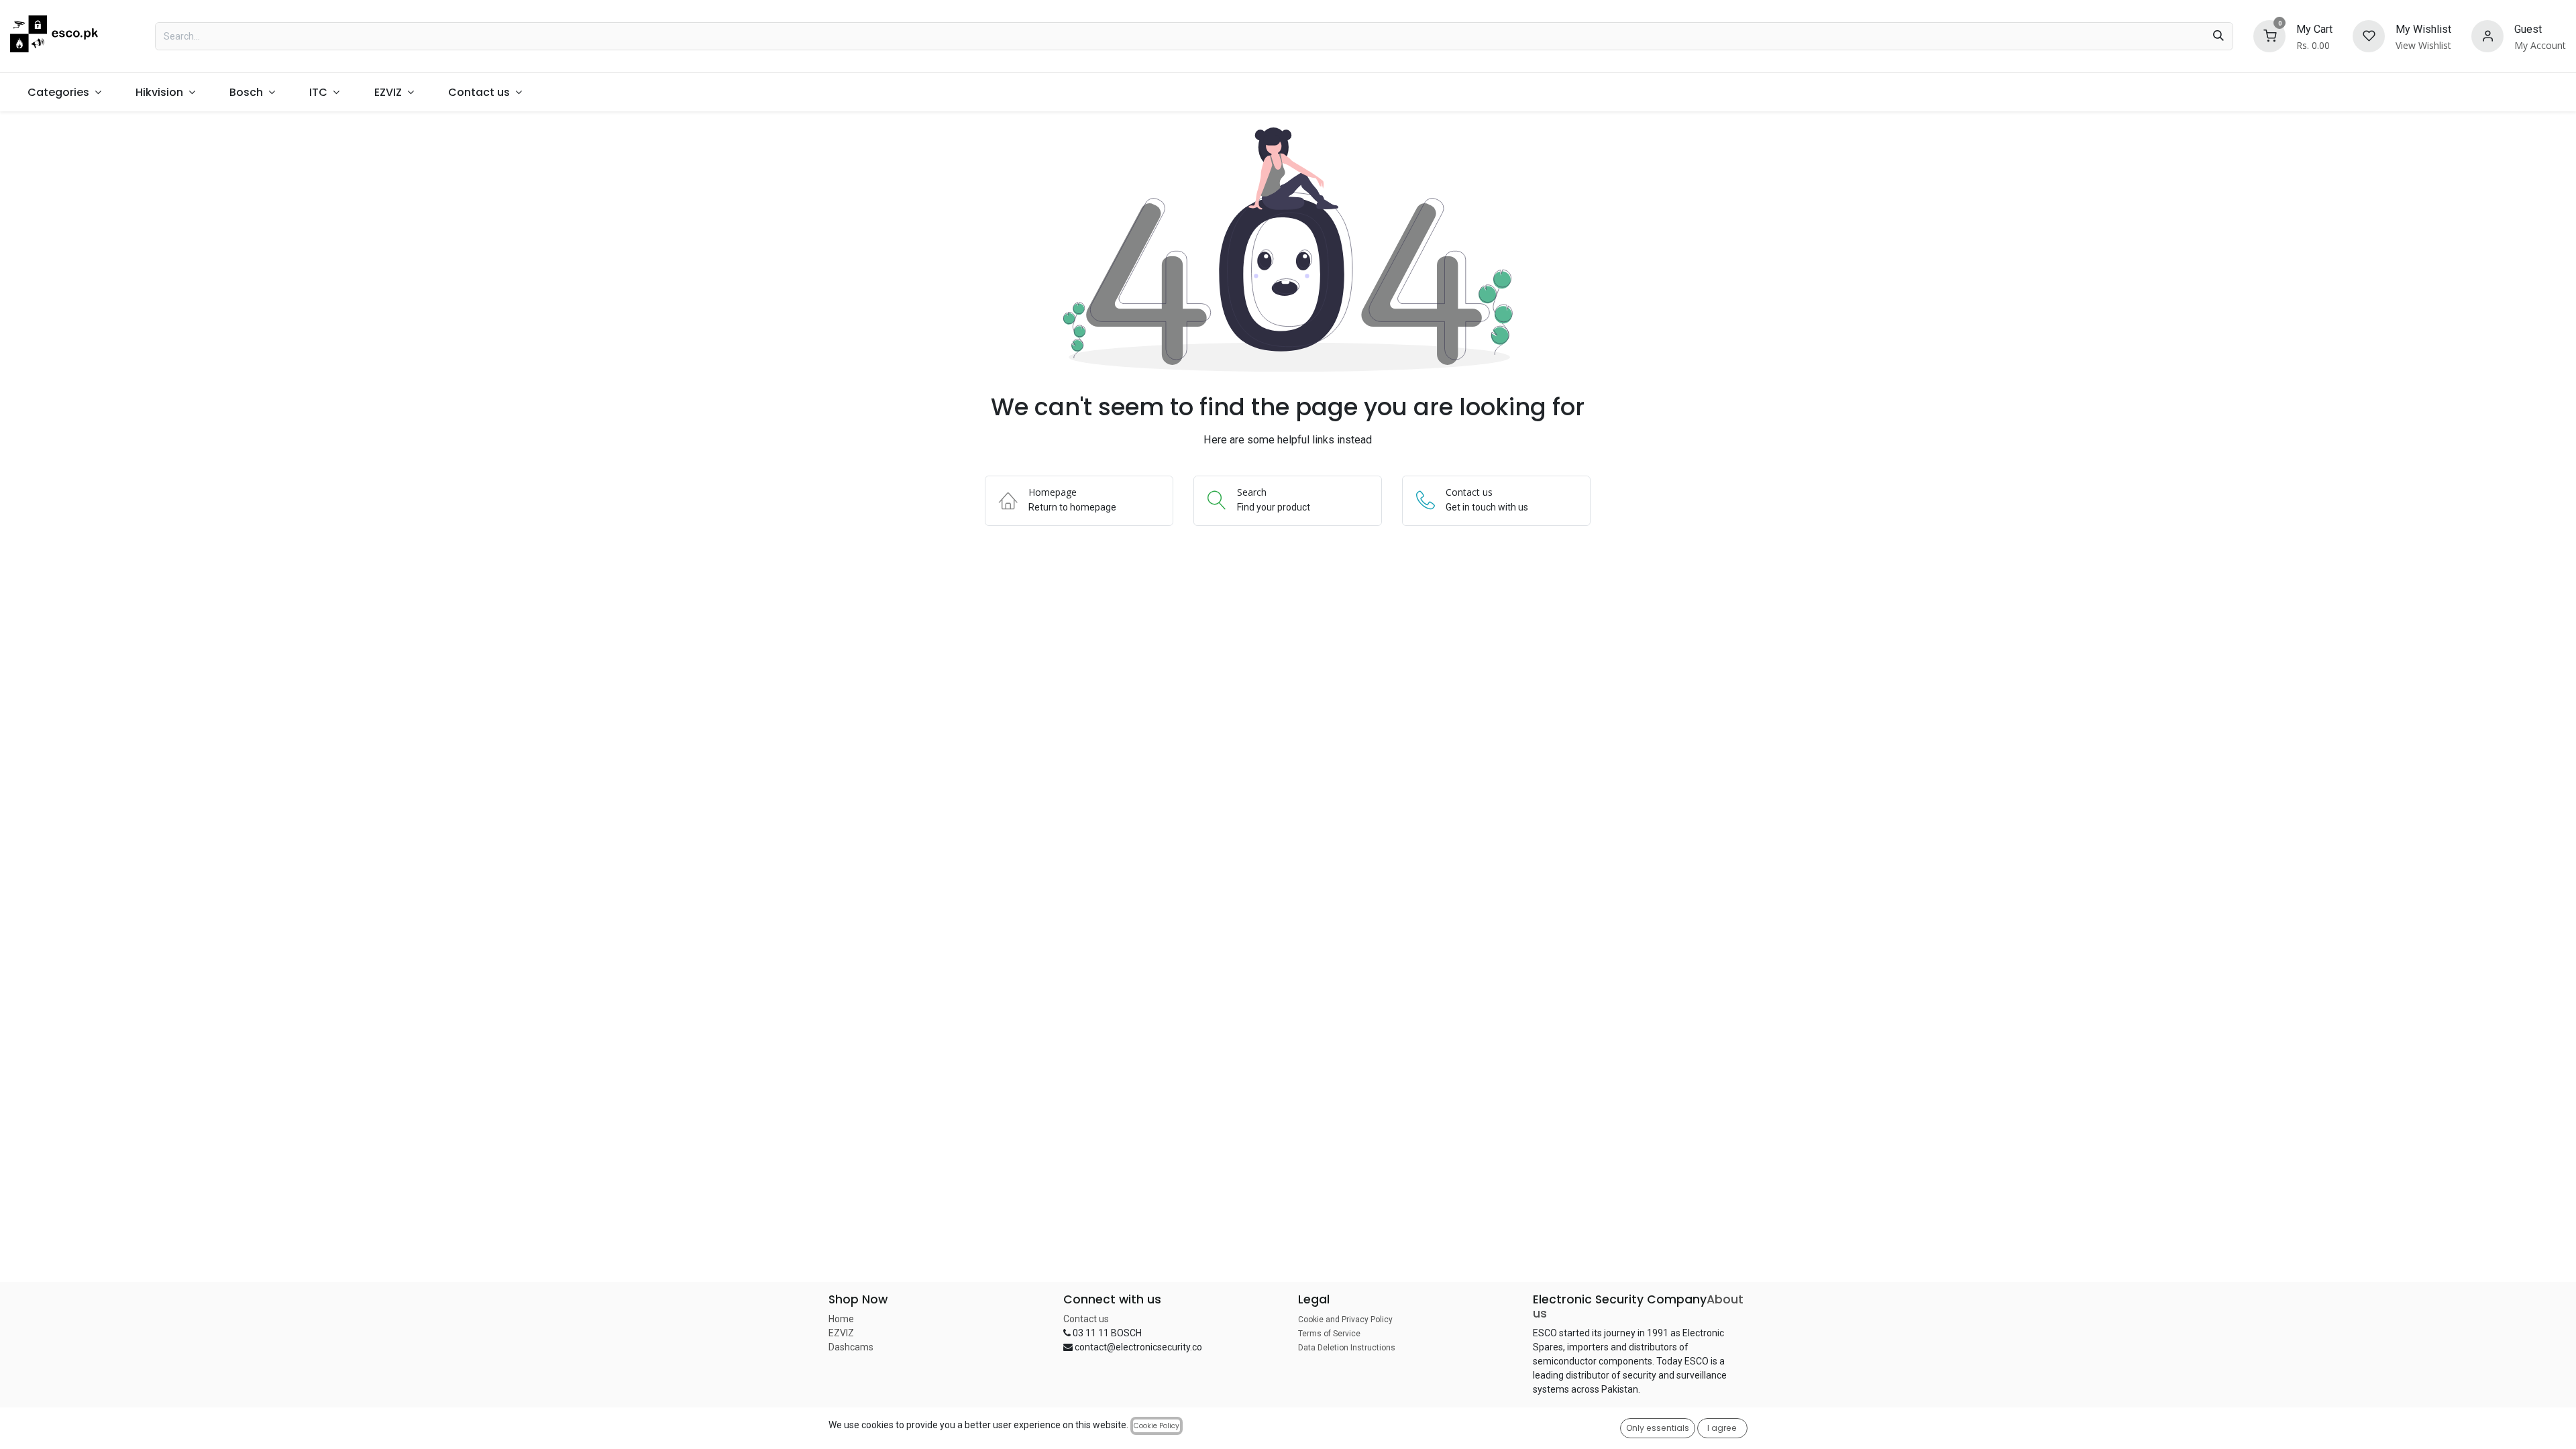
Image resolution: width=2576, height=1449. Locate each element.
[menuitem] (64, 92)
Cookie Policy (1157, 1426)
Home (841, 1319)
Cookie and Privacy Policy (1345, 1320)
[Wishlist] (2369, 35)
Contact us (1086, 1319)
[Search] (2218, 36)
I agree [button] (1722, 1428)
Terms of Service (1329, 1334)
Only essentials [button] (1658, 1428)
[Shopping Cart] (2269, 35)
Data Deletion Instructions (1347, 1348)
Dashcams (851, 1347)
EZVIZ (841, 1333)
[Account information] (2487, 35)
